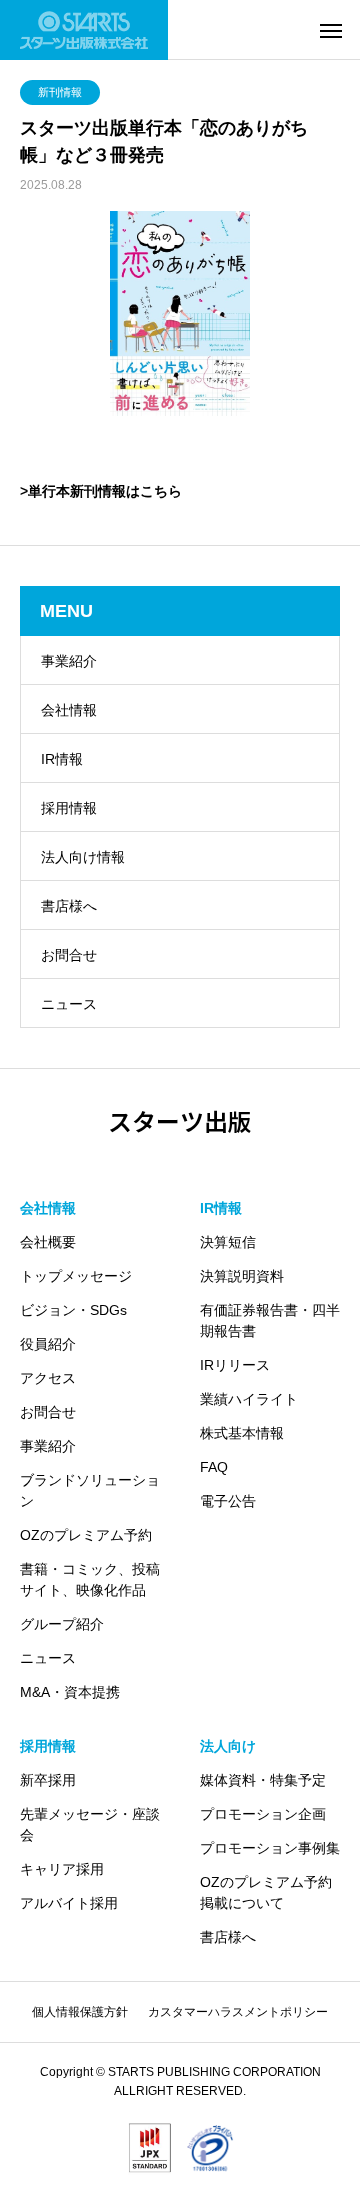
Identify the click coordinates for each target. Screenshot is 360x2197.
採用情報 (69, 808)
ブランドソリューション (90, 1490)
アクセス (48, 1378)
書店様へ (69, 906)
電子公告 (228, 1501)
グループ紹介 (62, 1624)
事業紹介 (69, 661)
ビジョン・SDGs (73, 1310)
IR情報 (62, 759)
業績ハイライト (249, 1399)
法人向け (228, 1746)
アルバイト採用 (69, 1903)
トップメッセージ (76, 1276)
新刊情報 (60, 92)
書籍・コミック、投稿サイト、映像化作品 (90, 1579)
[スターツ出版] (84, 30)
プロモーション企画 (263, 1814)
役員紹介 (48, 1344)
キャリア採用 (62, 1869)
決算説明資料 (242, 1276)
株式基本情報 (242, 1433)
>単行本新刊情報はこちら (101, 491)
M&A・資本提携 (70, 1692)
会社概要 (48, 1242)
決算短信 (228, 1242)
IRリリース (235, 1365)
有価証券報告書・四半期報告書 (270, 1320)
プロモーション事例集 (270, 1848)
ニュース (69, 1004)
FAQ (214, 1467)
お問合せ (69, 955)
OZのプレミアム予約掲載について (266, 1892)
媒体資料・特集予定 (263, 1780)
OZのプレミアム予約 (86, 1535)
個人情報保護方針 (80, 2012)
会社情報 (69, 710)
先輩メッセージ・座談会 (90, 1824)
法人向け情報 (83, 857)
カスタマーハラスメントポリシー (238, 2012)
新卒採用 (48, 1780)
